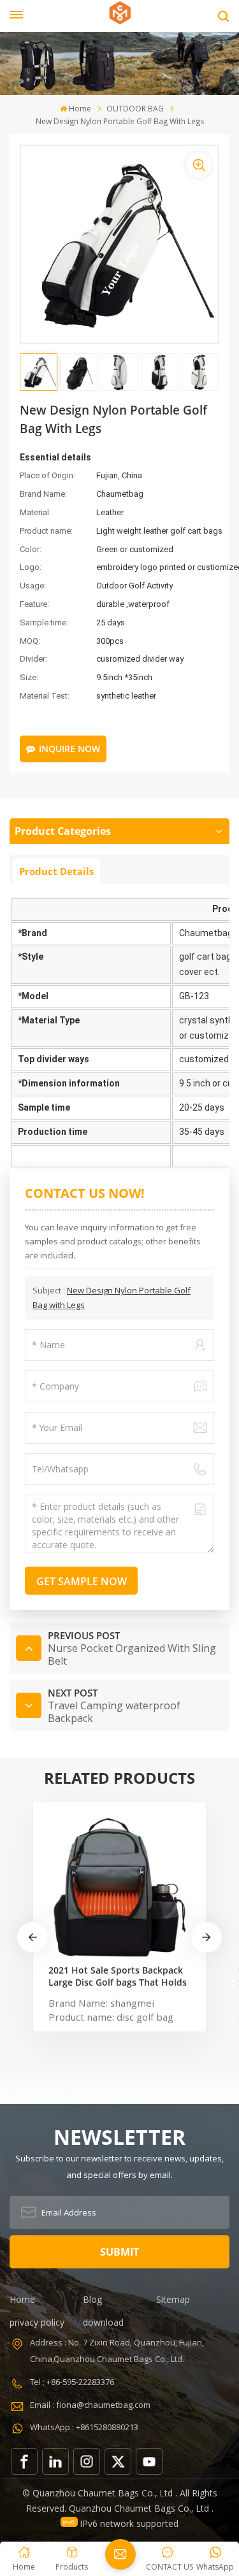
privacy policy (37, 2322)
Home (80, 109)
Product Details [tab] (56, 871)
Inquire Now (69, 749)
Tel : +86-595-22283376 (72, 2382)
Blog (92, 2299)
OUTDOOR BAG (135, 109)
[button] (206, 1937)
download (103, 2322)
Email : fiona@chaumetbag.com (90, 2405)
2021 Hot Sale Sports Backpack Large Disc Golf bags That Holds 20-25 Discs (118, 1976)
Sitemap (173, 2299)
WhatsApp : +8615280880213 (84, 2427)
